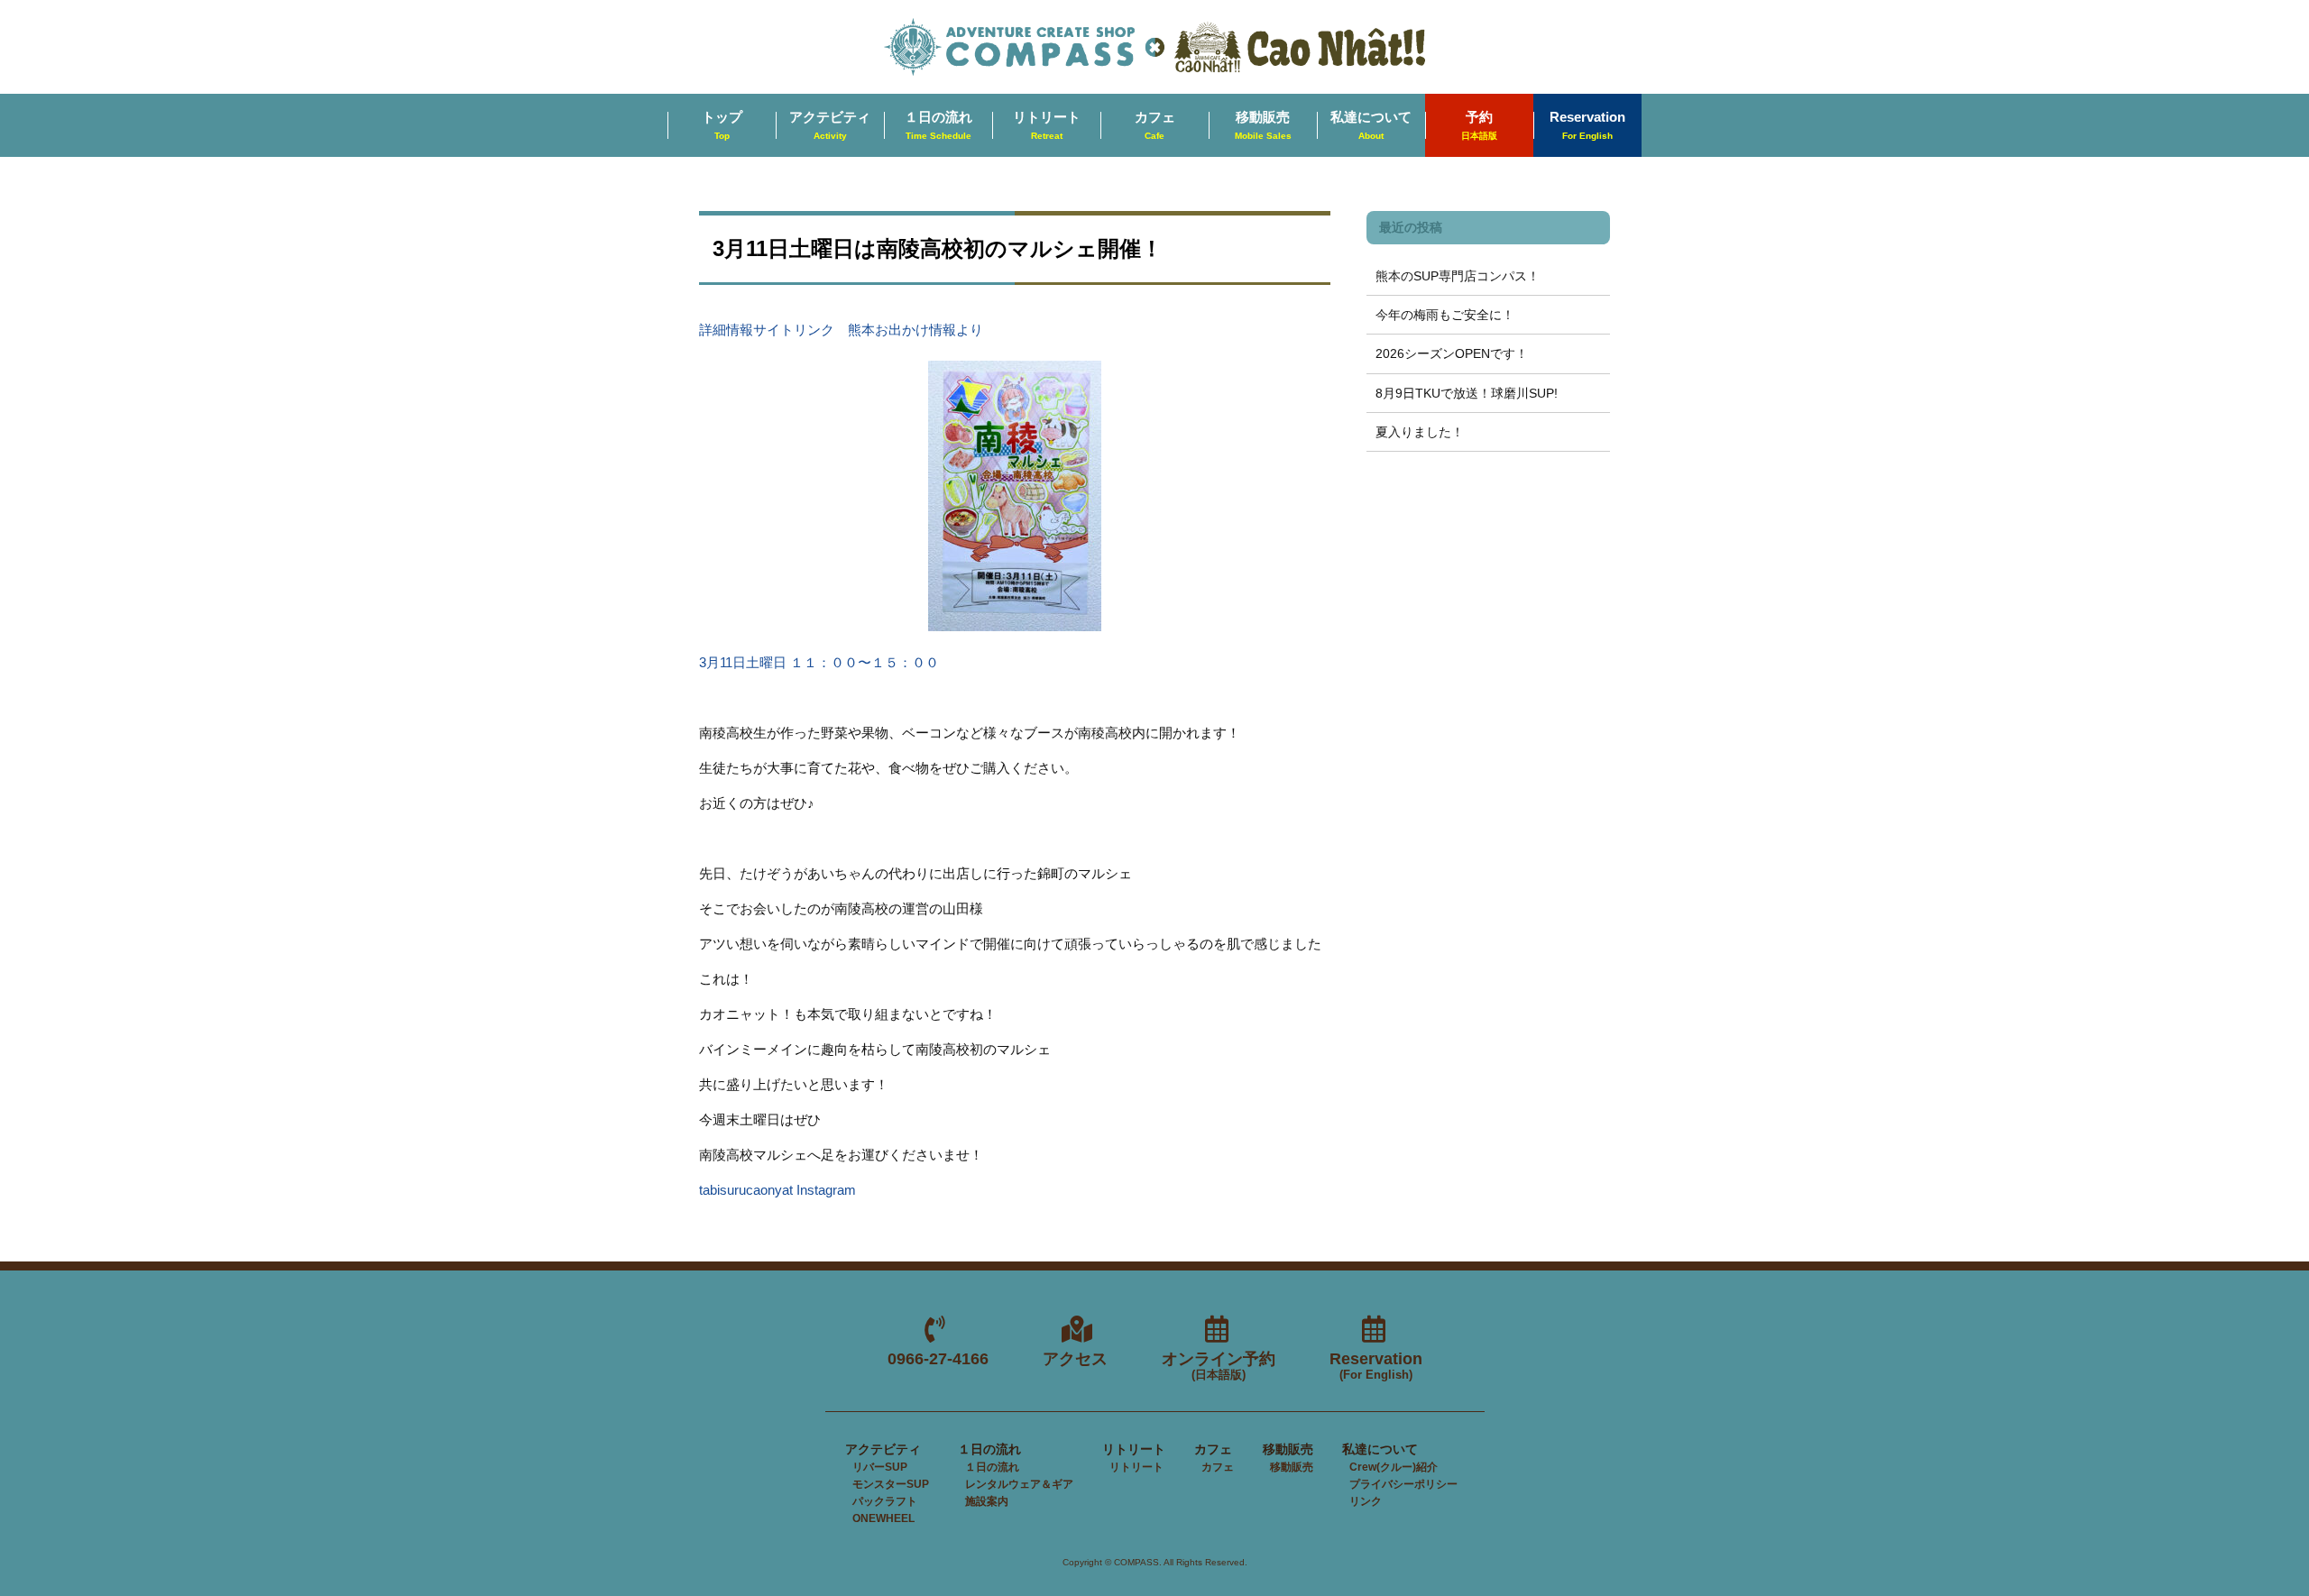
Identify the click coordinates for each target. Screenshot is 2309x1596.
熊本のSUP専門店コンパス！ (1458, 276)
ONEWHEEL (883, 1518)
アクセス (1075, 1359)
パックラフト (885, 1501)
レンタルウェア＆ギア (1019, 1484)
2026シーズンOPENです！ (1452, 353)
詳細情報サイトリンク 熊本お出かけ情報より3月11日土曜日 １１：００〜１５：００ (841, 496)
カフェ (1155, 125)
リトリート (1047, 125)
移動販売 (1263, 125)
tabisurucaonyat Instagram (777, 1190)
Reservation (1587, 125)
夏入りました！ (1420, 432)
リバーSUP (880, 1467)
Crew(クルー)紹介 (1394, 1467)
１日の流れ (938, 125)
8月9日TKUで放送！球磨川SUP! (1467, 393)
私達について (1371, 125)
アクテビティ (830, 125)
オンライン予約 (1219, 1367)
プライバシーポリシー (1403, 1484)
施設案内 (987, 1501)
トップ (722, 125)
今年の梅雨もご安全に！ (1445, 315)
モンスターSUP (891, 1484)
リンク (1366, 1501)
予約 (1479, 125)
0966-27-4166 (938, 1359)
